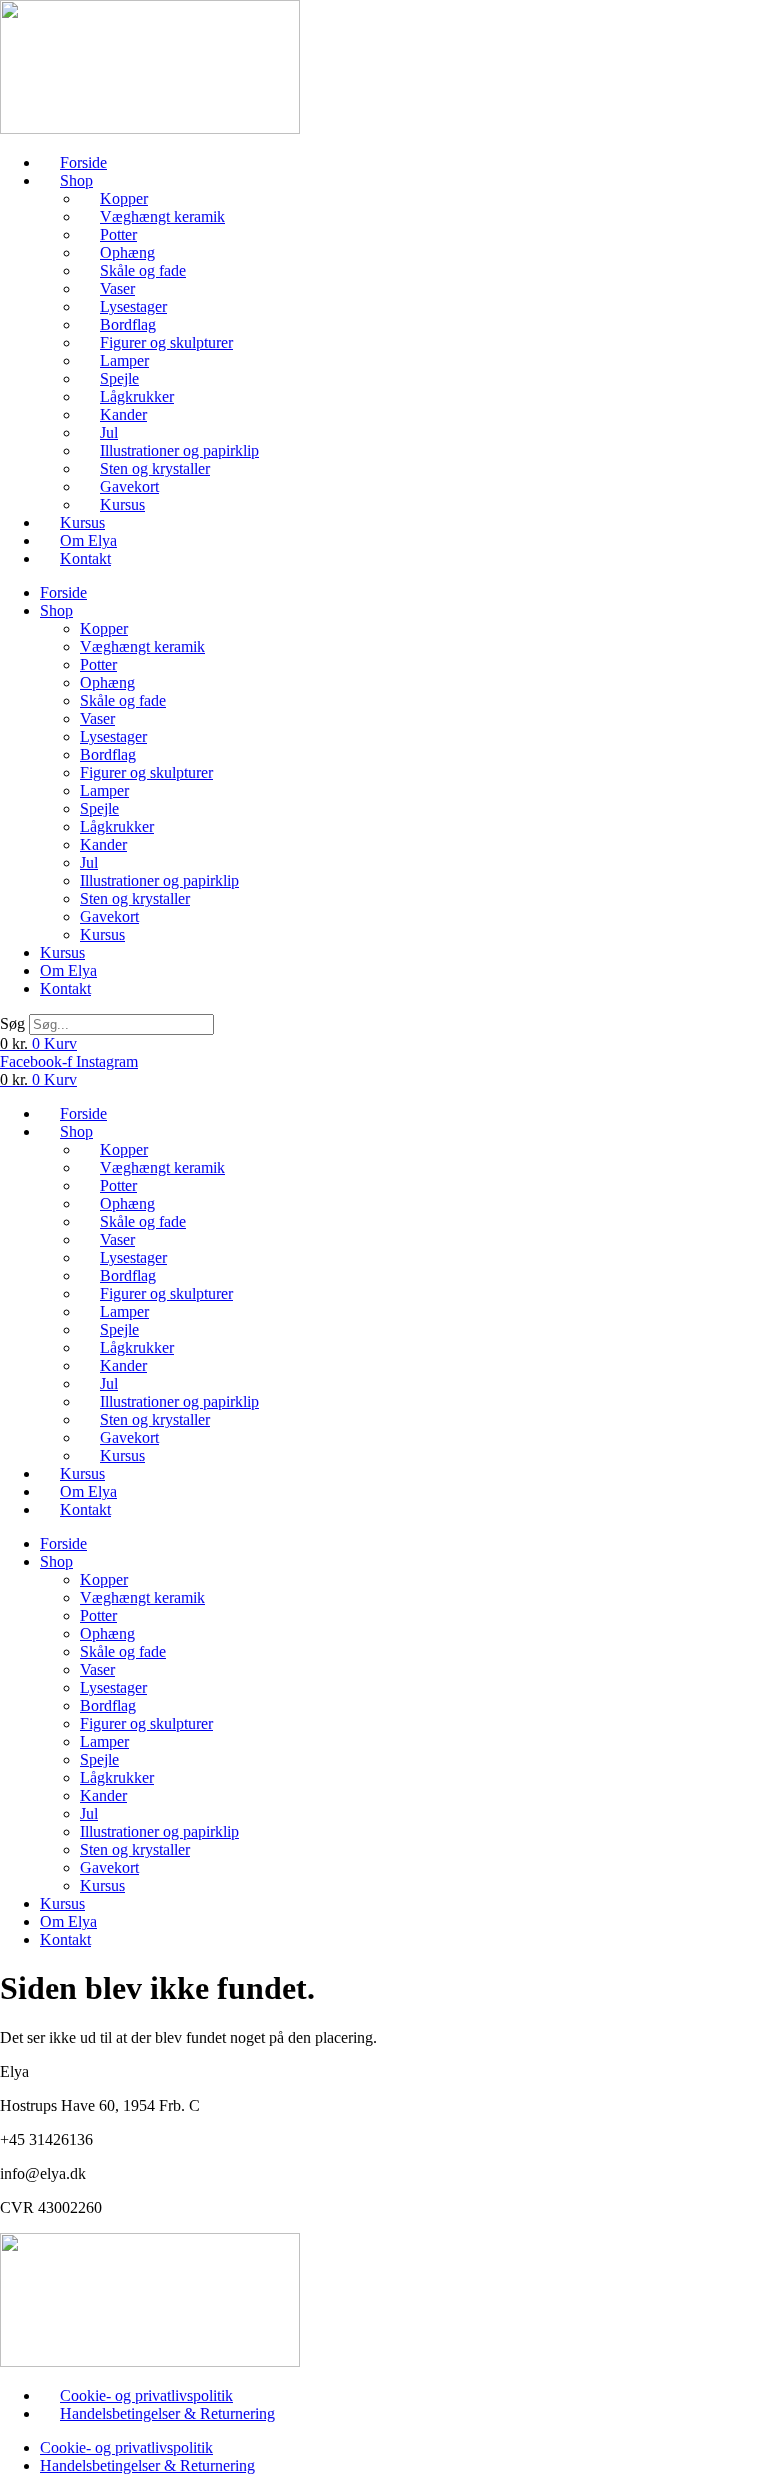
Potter (118, 234)
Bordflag (128, 324)
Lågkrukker (137, 396)
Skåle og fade (143, 270)
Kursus (122, 504)
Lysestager (133, 306)
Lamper (124, 360)
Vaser (117, 288)
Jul (109, 432)
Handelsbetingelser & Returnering (167, 2413)
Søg (12, 1023)
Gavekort (129, 486)
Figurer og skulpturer (166, 342)
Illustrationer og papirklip (179, 450)
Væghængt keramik (162, 216)
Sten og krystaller (155, 468)
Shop (76, 180)
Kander (123, 414)
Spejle (119, 378)
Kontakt (85, 558)
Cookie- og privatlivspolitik (146, 2395)
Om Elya (88, 540)
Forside (83, 162)
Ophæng (127, 252)
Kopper (124, 198)
